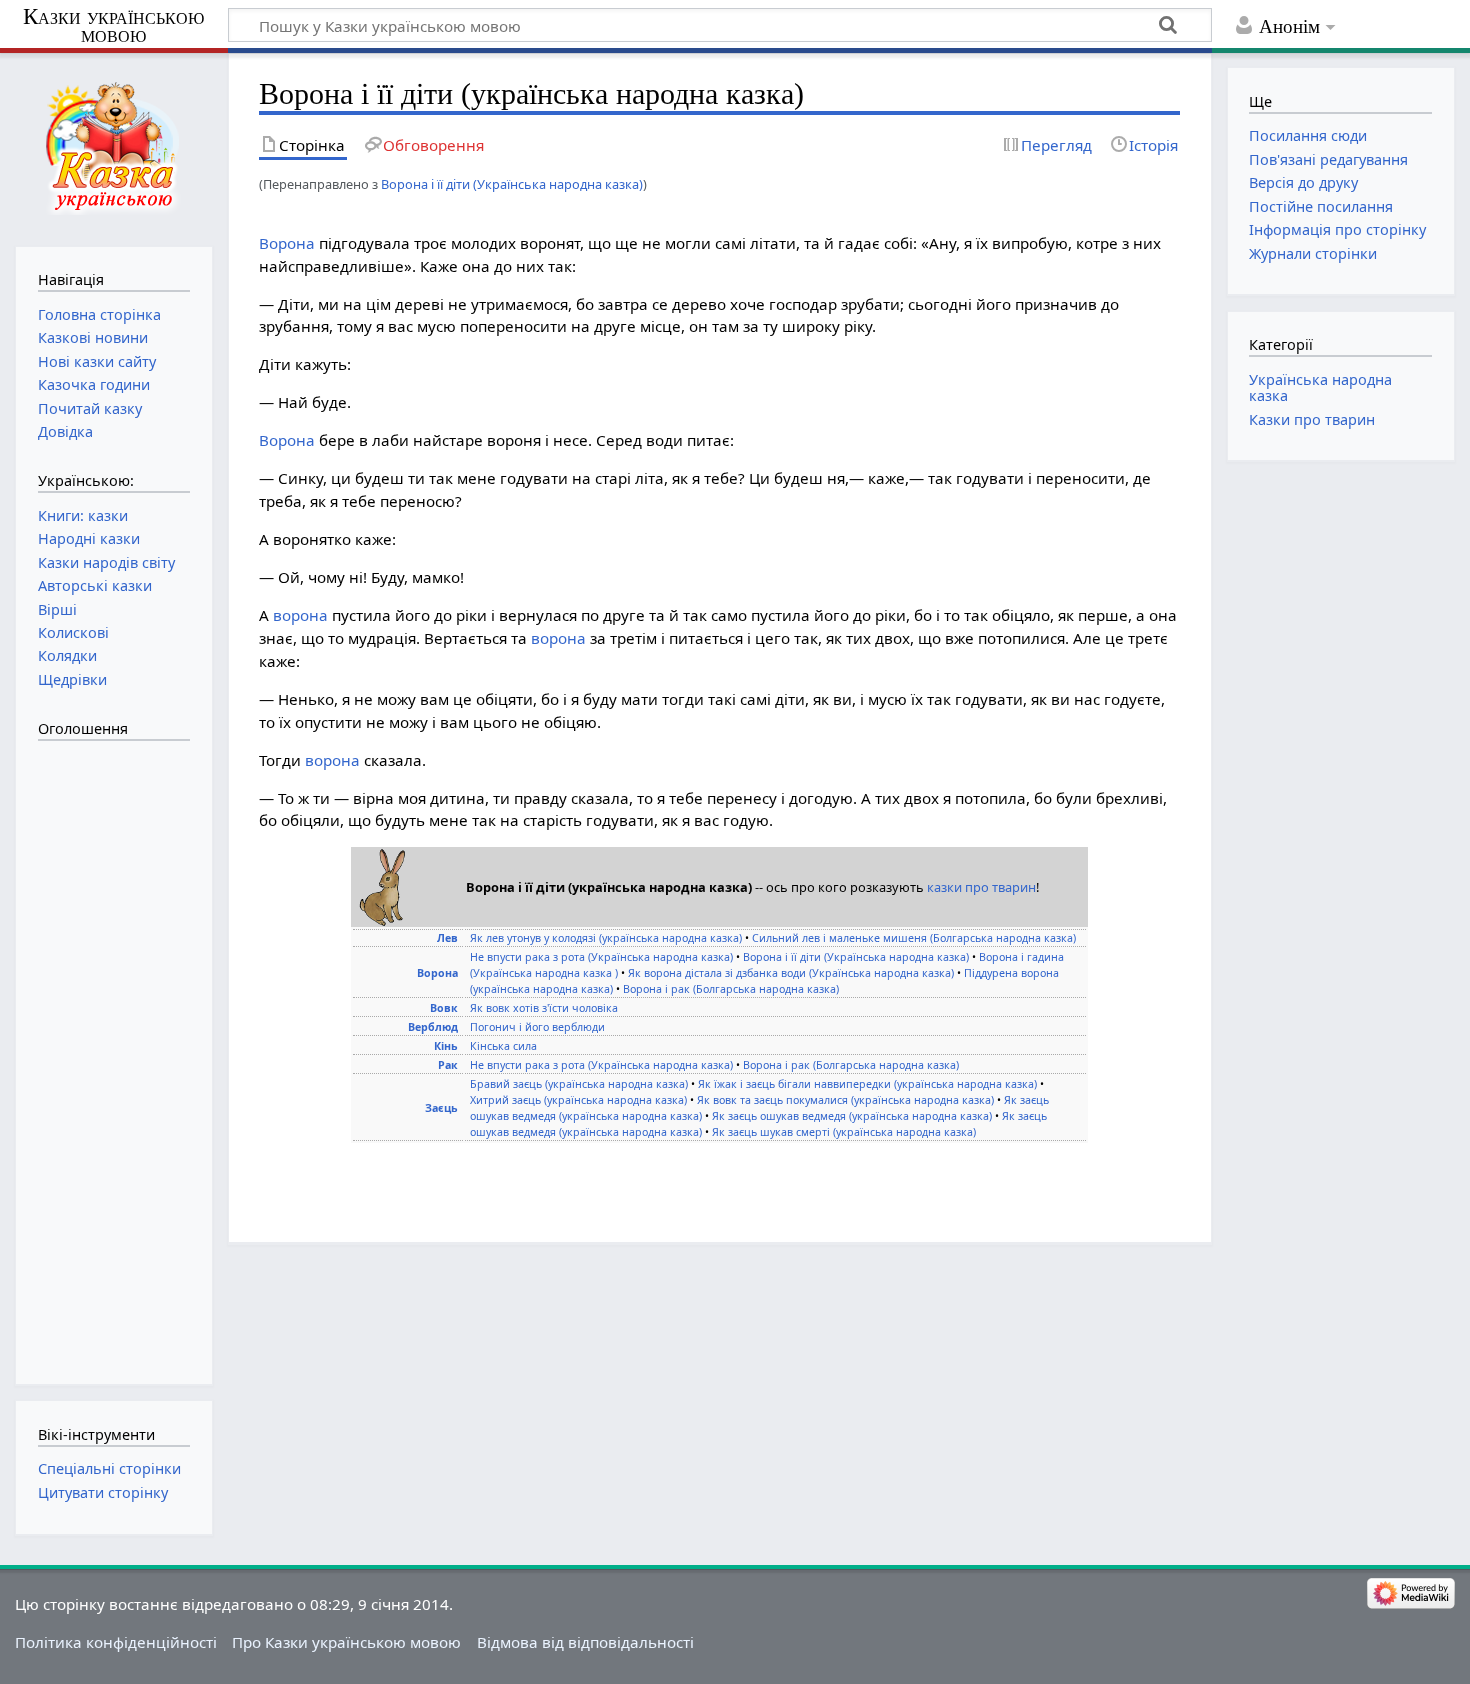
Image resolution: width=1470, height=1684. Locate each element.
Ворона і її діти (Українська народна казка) (512, 184)
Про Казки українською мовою (346, 1642)
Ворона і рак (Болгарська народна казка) (731, 989)
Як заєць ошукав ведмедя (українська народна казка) (852, 1116)
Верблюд (433, 1027)
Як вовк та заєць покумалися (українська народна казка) (845, 1100)
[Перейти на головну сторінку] (113, 147)
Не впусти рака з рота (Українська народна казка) (601, 957)
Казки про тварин (1312, 419)
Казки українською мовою (113, 26)
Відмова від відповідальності (585, 1642)
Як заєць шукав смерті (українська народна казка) (844, 1132)
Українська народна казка (1320, 387)
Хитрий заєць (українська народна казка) (578, 1100)
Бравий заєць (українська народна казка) (579, 1084)
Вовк (444, 1008)
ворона (300, 615)
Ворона (287, 243)
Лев (447, 938)
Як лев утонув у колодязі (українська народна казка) (606, 938)
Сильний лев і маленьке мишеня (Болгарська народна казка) (914, 938)
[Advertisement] (118, 1052)
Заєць (441, 1108)
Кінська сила (503, 1046)
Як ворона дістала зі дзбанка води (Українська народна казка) (791, 973)
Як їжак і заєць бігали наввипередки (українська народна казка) (867, 1084)
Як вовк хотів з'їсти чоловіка (544, 1008)
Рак (448, 1065)
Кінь (446, 1046)
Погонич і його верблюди (537, 1027)
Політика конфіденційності (116, 1642)
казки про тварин (981, 887)
